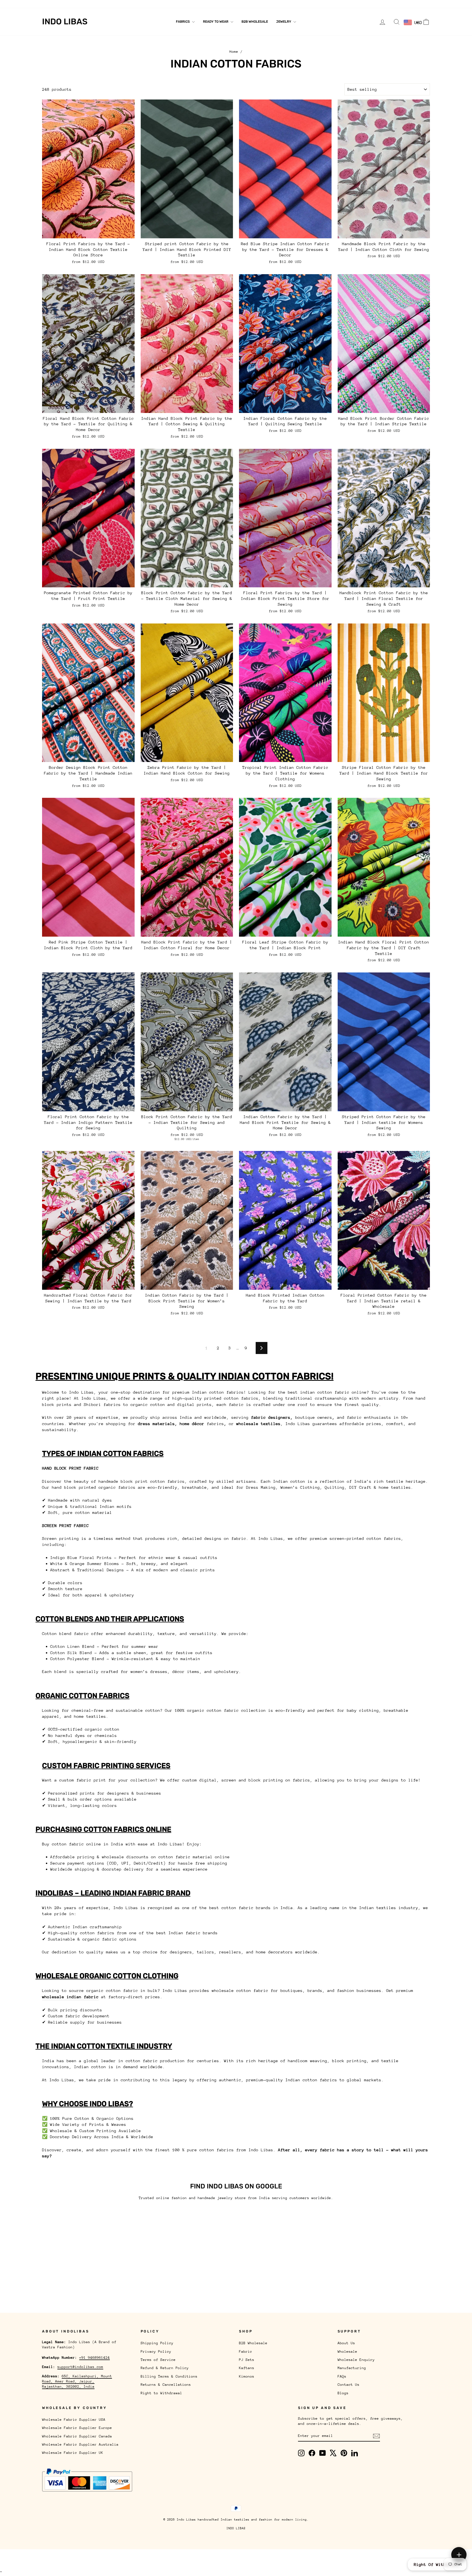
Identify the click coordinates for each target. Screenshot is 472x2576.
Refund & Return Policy (165, 2368)
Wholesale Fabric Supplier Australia (80, 2444)
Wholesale (75, 4)
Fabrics (183, 22)
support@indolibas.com (80, 2367)
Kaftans (247, 2368)
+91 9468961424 (95, 2357)
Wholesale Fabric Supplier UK (73, 2453)
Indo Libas (65, 22)
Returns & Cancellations (166, 2385)
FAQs (171, 4)
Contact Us (192, 4)
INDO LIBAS (236, 2528)
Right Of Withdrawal (437, 2564)
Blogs (214, 4)
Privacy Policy (156, 2351)
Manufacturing (147, 4)
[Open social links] (459, 2555)
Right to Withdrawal (161, 2393)
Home (234, 52)
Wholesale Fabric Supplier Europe (77, 2428)
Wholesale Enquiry (109, 4)
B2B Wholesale (255, 22)
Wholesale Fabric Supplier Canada (77, 2436)
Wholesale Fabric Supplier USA (74, 2420)
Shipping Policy (157, 2343)
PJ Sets (247, 2360)
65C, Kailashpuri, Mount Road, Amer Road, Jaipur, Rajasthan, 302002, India (77, 2381)
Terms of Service (158, 2360)
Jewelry (284, 22)
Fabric (246, 2351)
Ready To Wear (216, 22)
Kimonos (247, 2376)
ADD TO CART (88, 232)
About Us (51, 4)
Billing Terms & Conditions (169, 2376)
